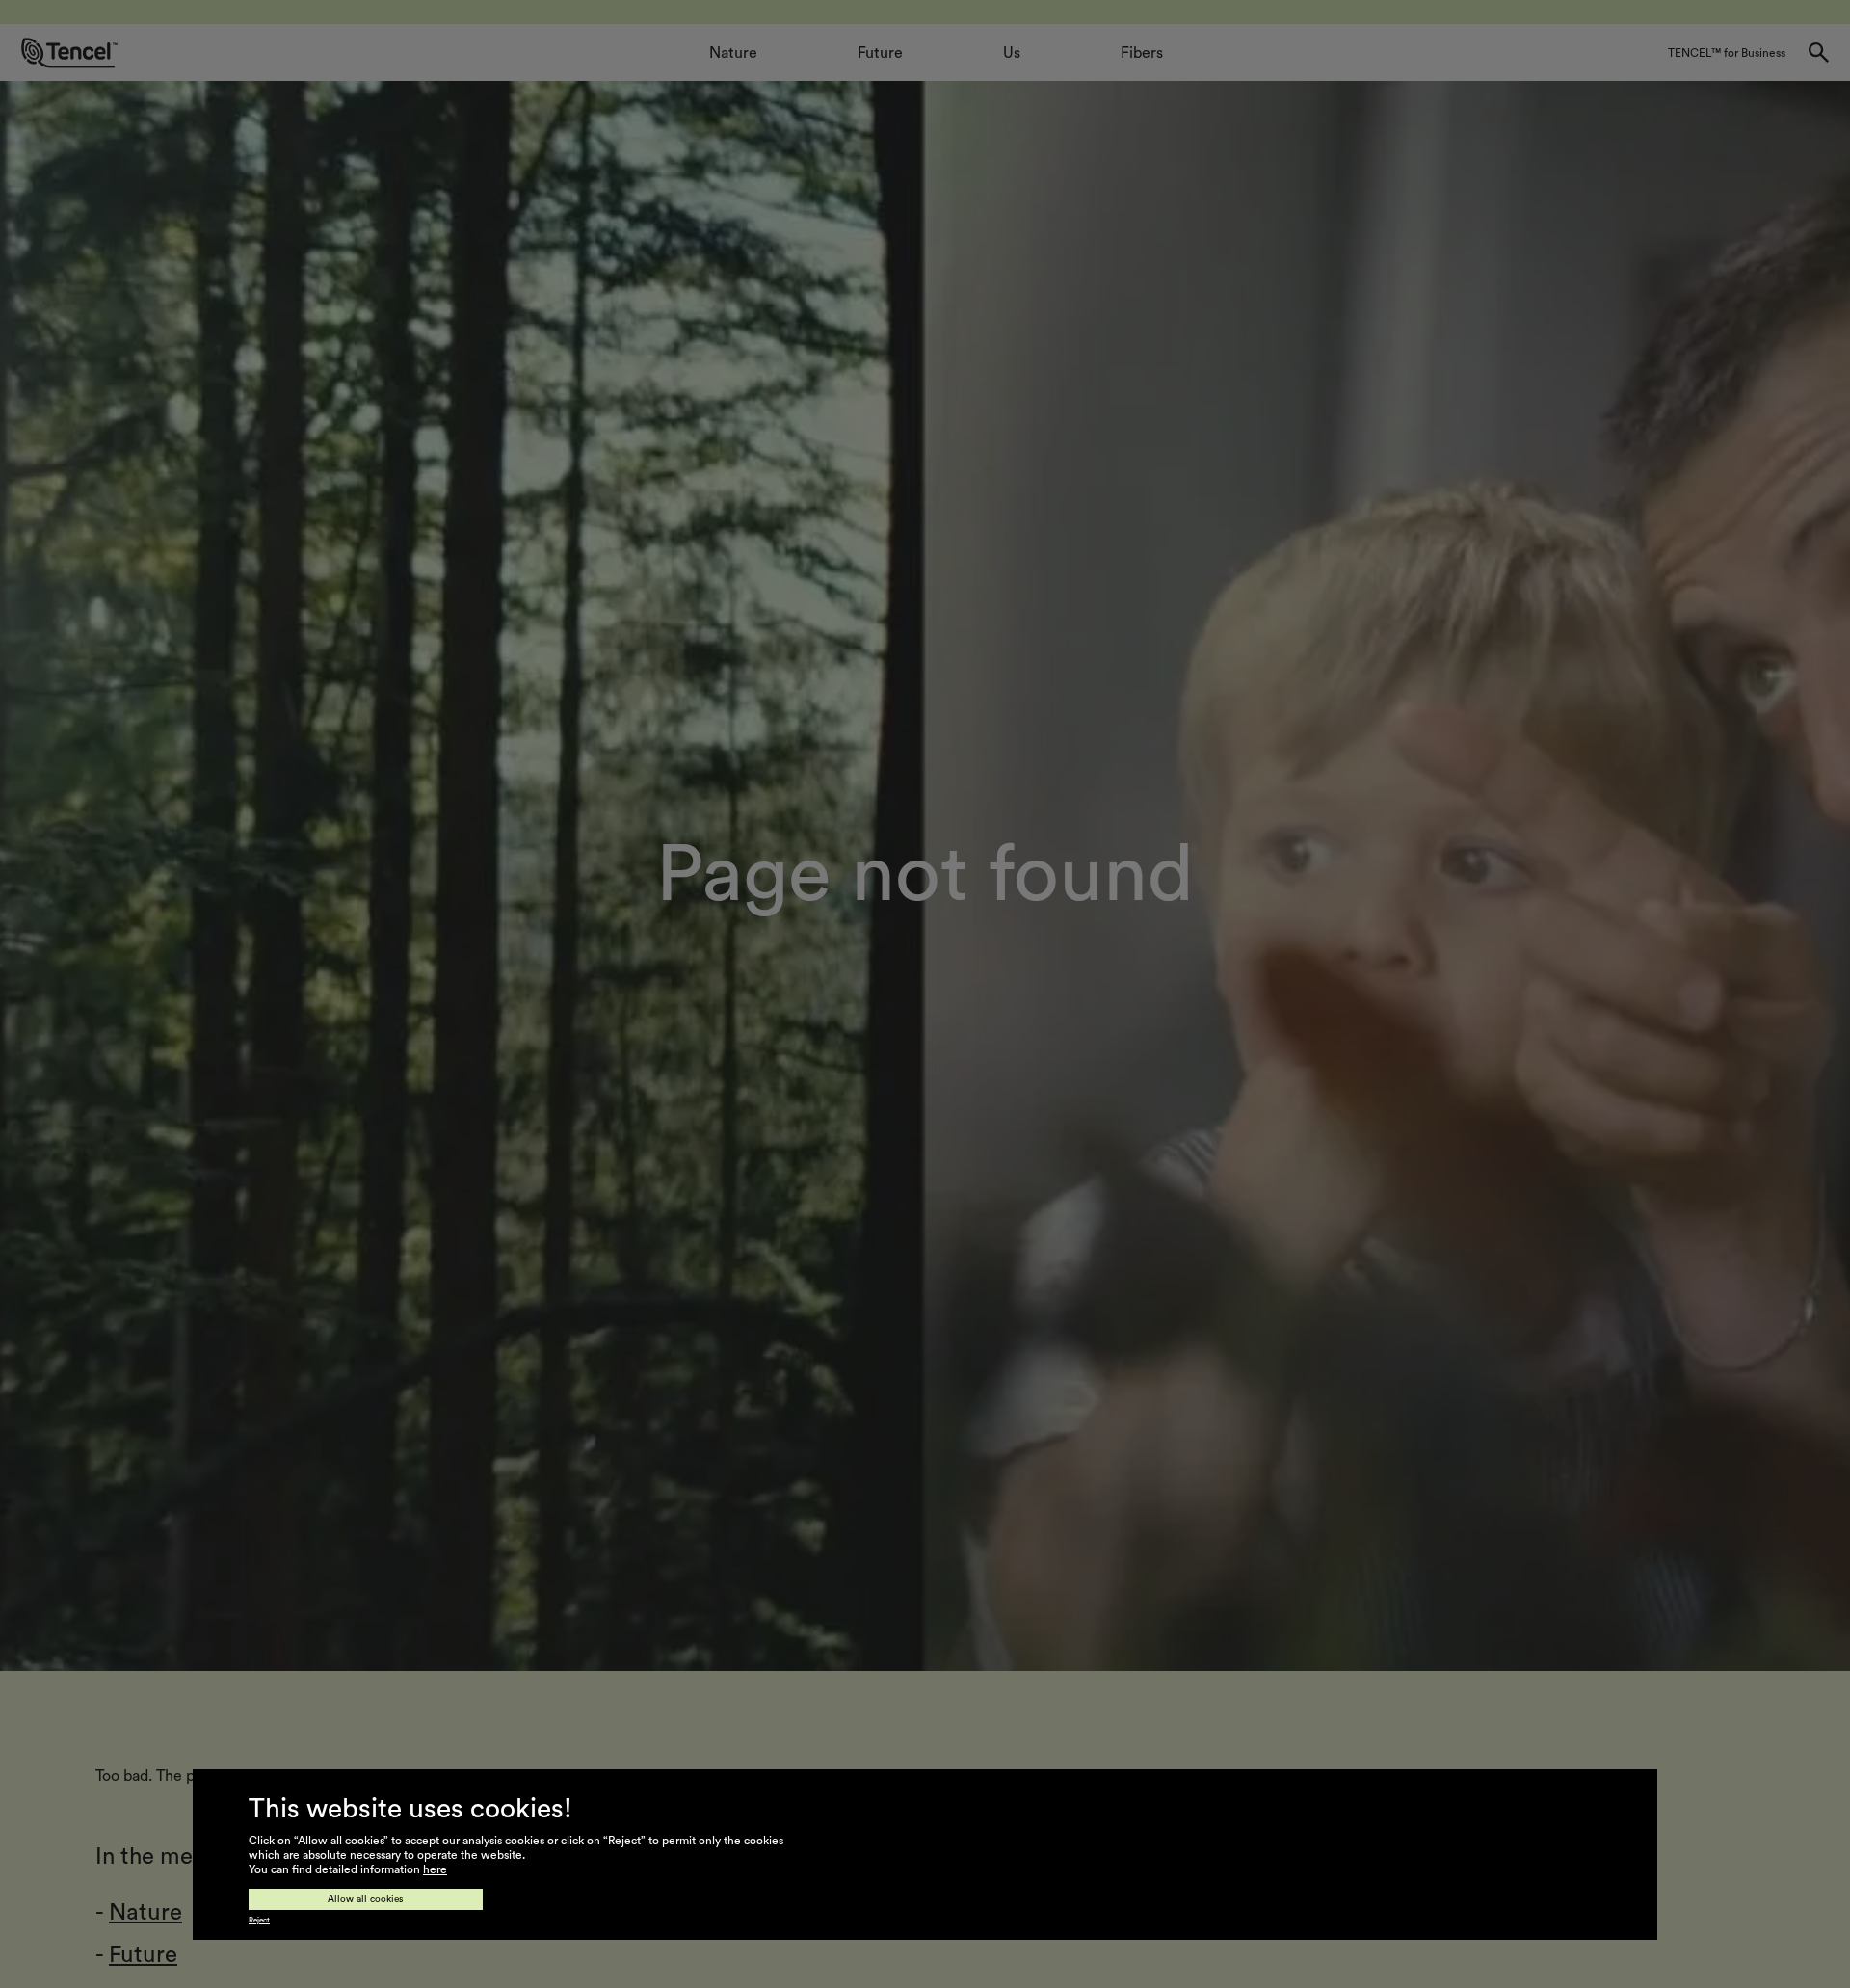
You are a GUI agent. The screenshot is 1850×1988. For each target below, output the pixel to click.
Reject (259, 1921)
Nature (145, 1913)
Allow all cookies (366, 1899)
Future (143, 1955)
